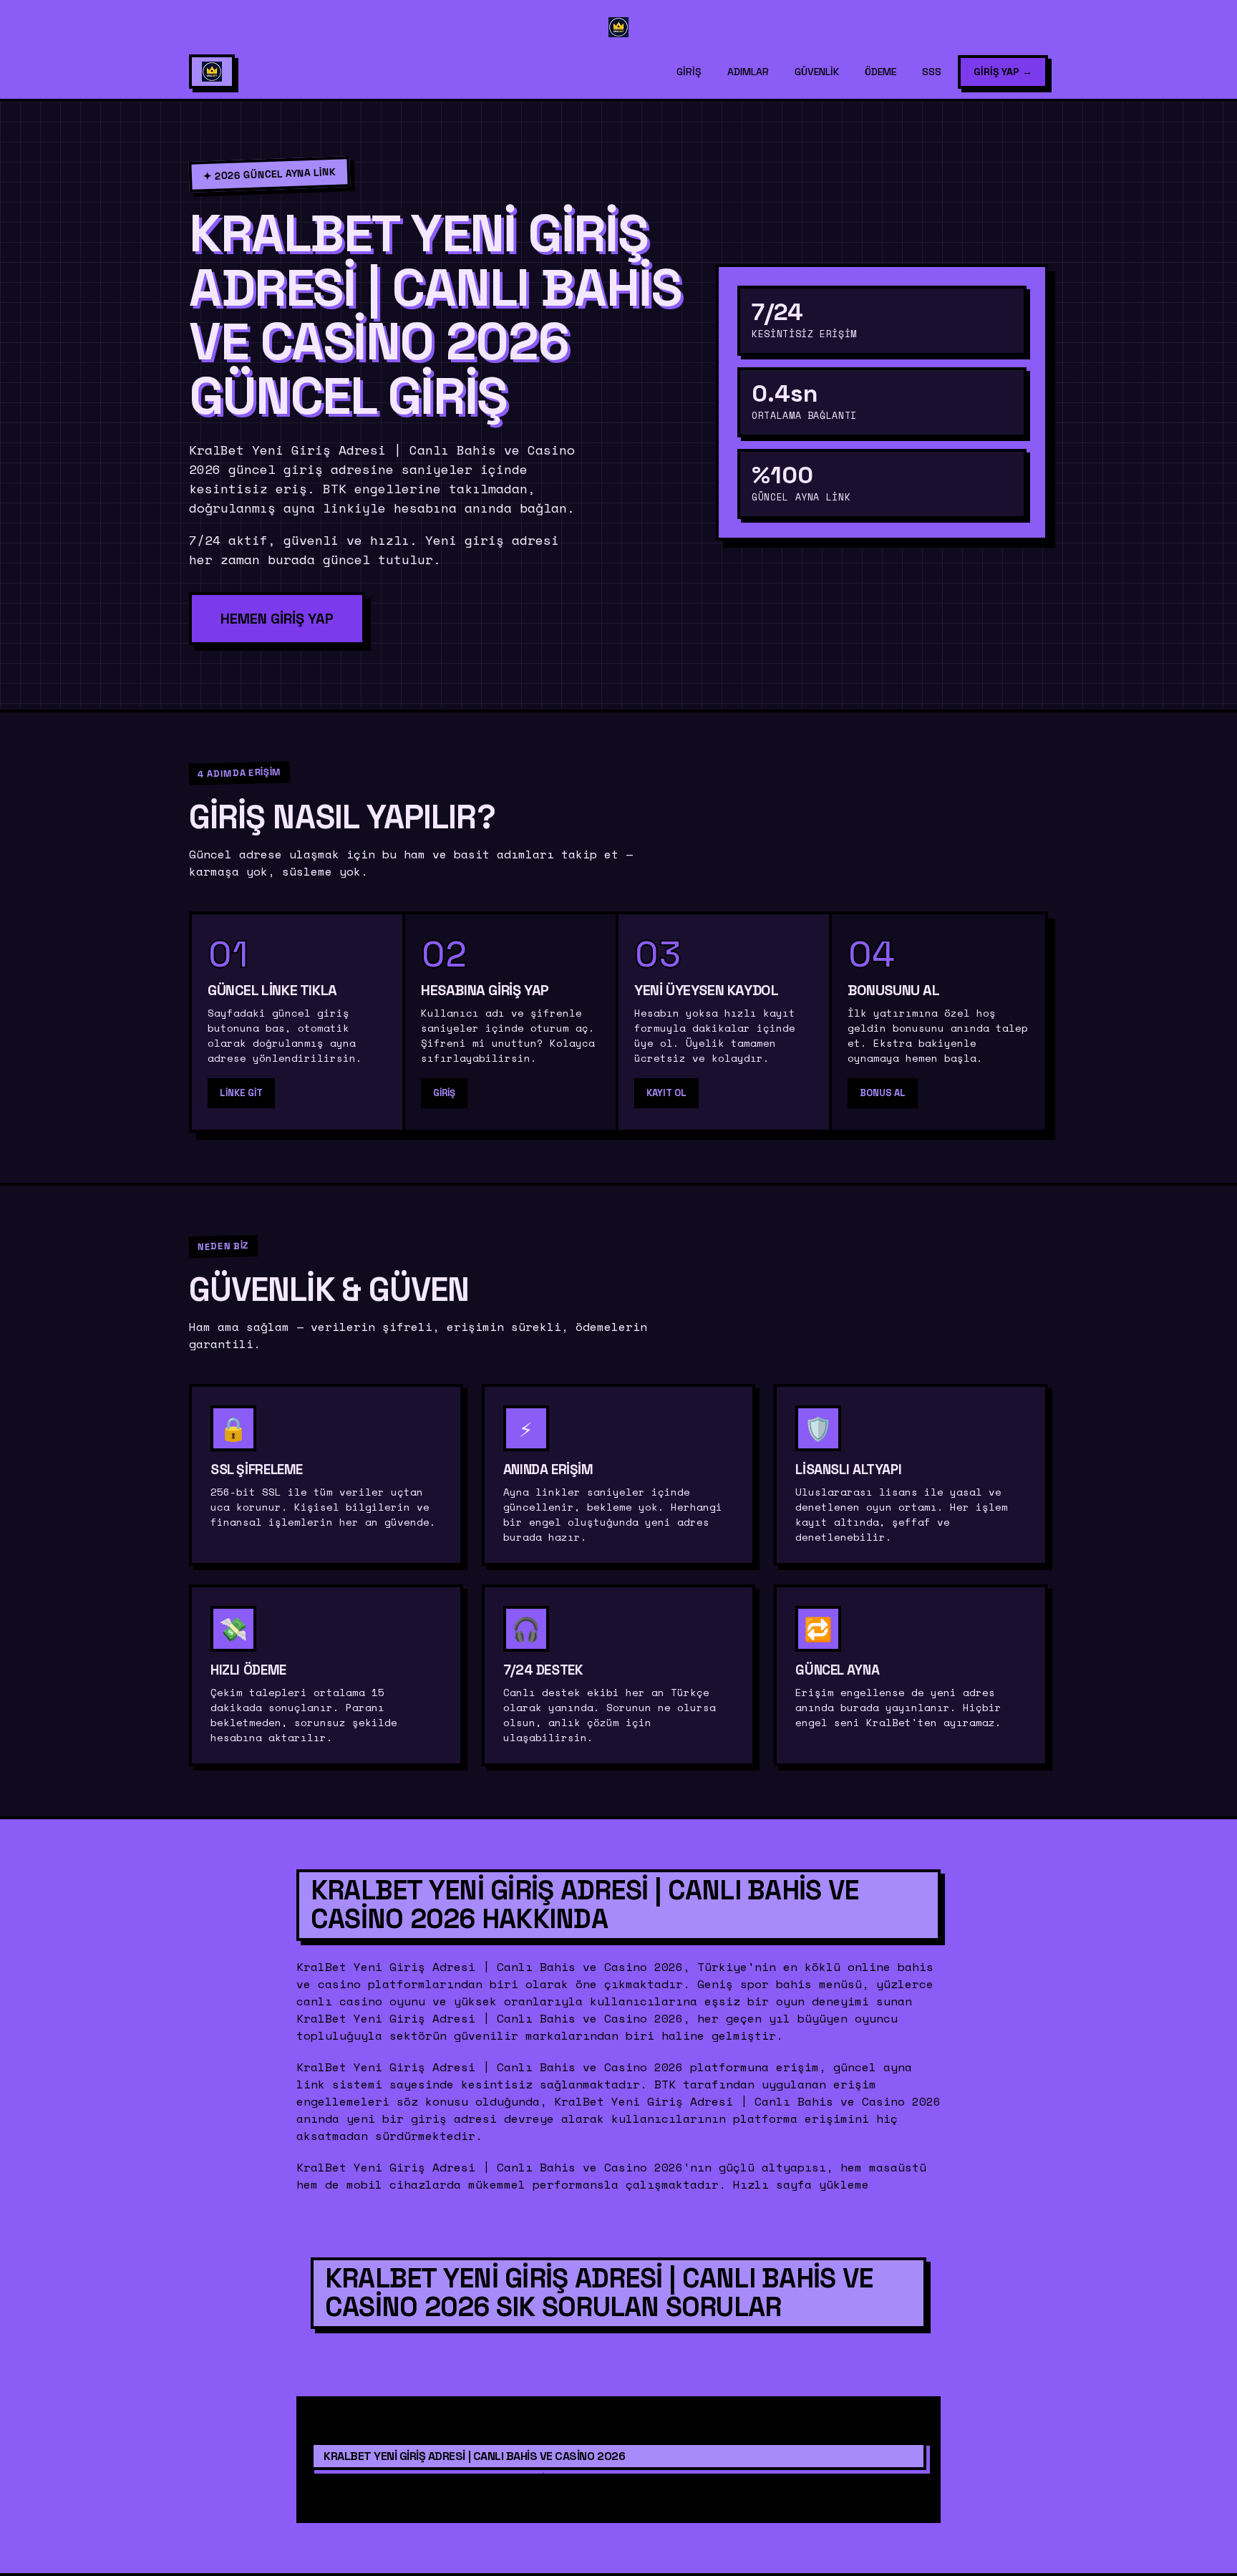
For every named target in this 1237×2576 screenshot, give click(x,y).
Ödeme (881, 72)
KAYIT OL (666, 1093)
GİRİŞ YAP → (1003, 72)
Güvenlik (817, 72)
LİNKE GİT (241, 1093)
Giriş (689, 72)
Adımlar (748, 72)
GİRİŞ (444, 1093)
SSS (932, 72)
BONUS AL (883, 1093)
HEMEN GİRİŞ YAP (277, 619)
